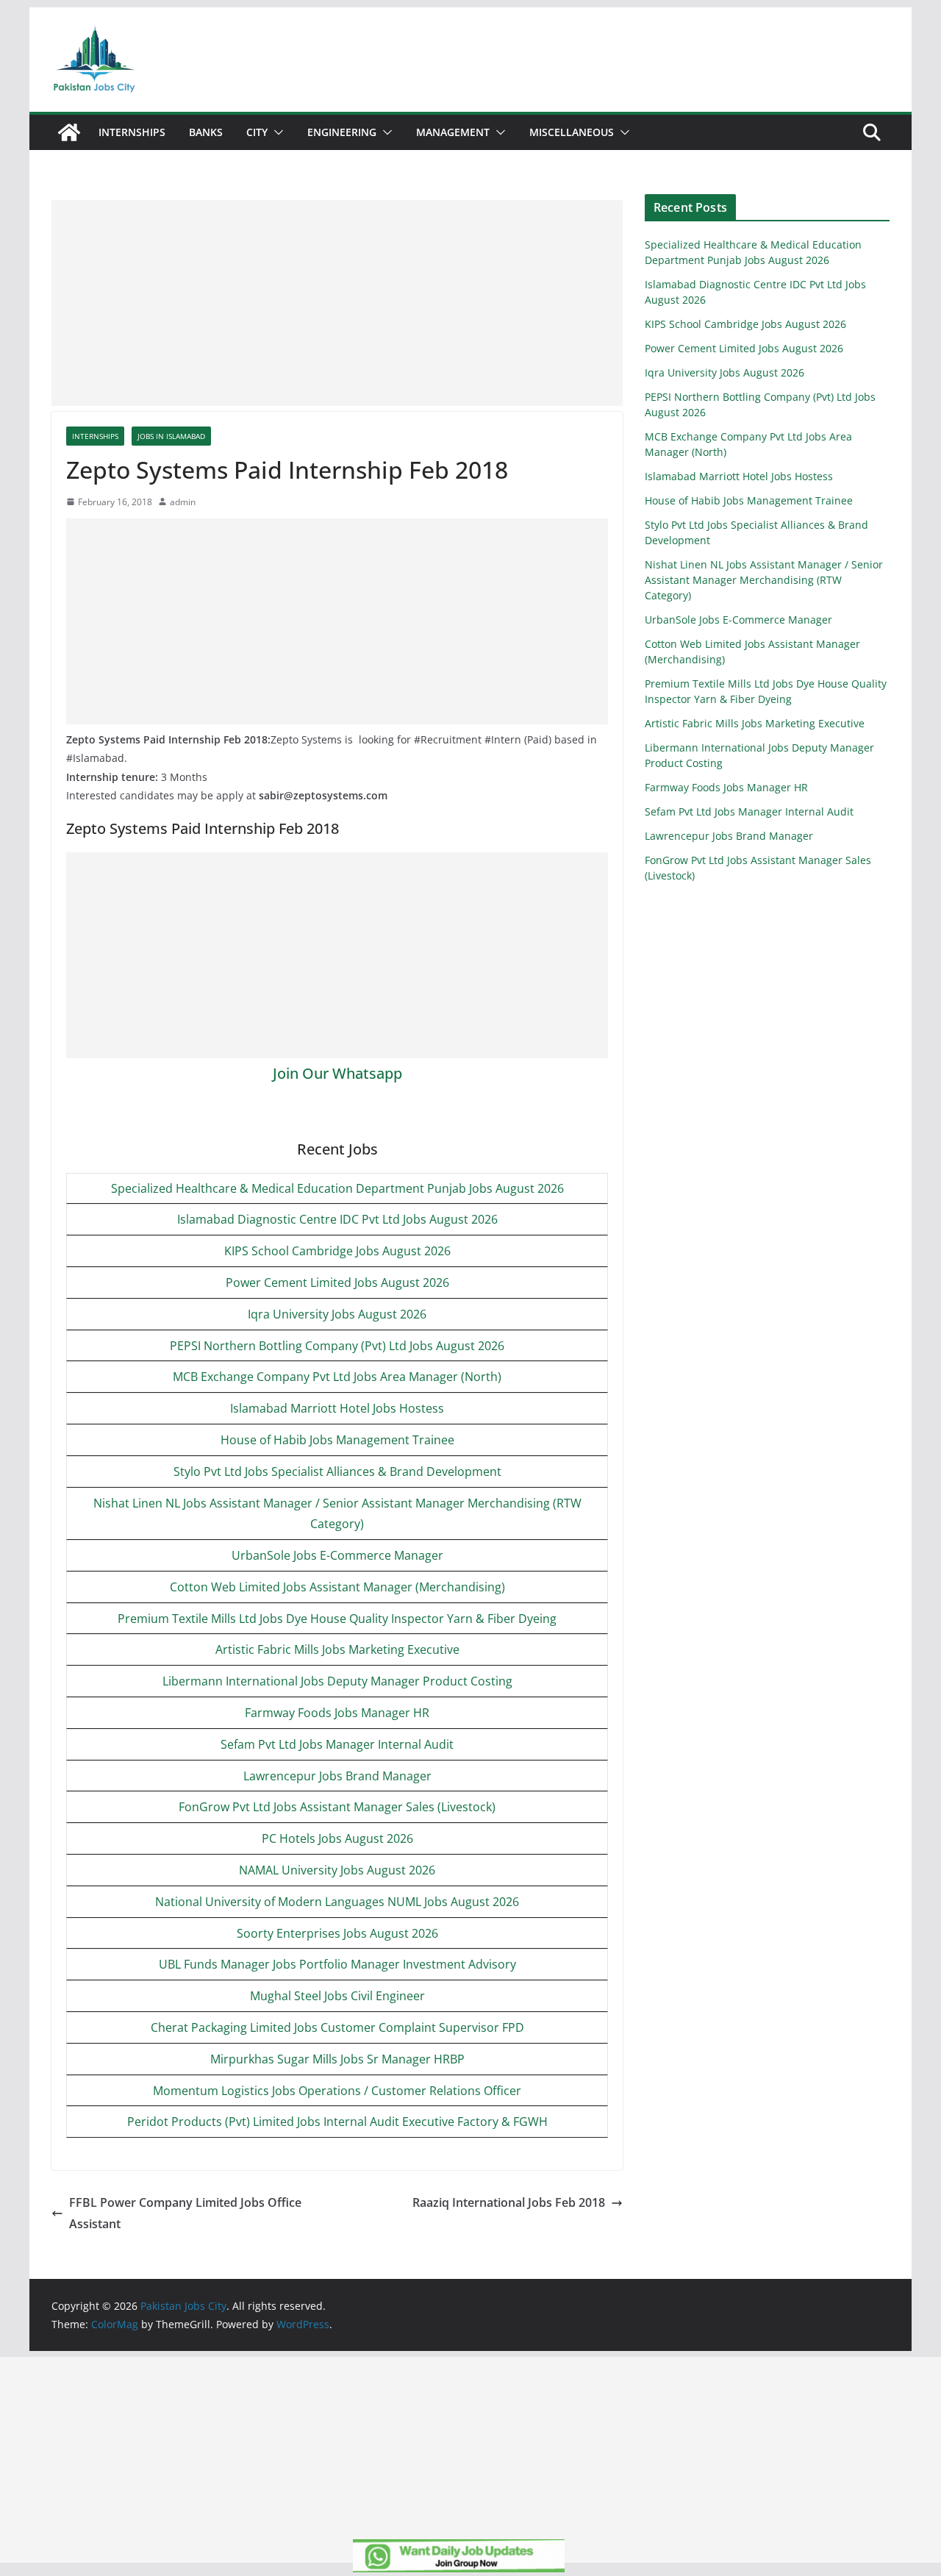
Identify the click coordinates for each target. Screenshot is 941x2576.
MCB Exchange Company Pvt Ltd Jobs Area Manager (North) (337, 1377)
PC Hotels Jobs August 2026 (337, 1838)
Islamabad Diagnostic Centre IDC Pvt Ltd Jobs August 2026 (337, 1219)
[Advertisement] (337, 303)
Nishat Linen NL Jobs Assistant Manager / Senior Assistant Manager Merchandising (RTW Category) (764, 580)
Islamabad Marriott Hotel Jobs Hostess (337, 1408)
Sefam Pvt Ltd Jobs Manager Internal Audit (337, 1744)
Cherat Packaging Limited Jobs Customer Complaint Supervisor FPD (337, 2027)
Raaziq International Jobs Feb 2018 (509, 2202)
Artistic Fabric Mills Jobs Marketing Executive (337, 1649)
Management (453, 132)
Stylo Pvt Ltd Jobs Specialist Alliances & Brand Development (337, 1471)
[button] (276, 132)
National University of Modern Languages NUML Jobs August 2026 (337, 1902)
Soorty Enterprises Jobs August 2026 (337, 1933)
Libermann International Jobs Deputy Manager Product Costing (337, 1681)
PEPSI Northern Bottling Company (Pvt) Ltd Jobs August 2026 (337, 1346)
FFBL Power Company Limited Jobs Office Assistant (185, 2213)
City (257, 132)
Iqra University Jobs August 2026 (337, 1314)
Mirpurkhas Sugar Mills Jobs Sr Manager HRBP (337, 2059)
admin (183, 502)
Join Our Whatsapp (337, 1073)
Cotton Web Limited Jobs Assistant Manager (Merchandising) (337, 1587)
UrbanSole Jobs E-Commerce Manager (337, 1555)
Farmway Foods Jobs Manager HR (337, 1713)
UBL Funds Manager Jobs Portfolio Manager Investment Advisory (337, 1964)
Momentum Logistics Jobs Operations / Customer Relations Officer (337, 2091)
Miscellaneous (572, 132)
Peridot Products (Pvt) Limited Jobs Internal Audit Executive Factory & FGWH (337, 2122)
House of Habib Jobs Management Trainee (337, 1440)
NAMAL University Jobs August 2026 (337, 1870)
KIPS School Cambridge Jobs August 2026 (337, 1251)
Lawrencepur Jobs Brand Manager (337, 1776)
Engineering (342, 132)
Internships (132, 132)
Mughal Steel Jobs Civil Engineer (337, 1996)
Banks (206, 132)
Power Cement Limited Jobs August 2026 (337, 1282)
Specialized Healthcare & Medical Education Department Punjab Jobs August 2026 (337, 1188)
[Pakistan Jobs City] (69, 132)
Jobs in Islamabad (171, 436)
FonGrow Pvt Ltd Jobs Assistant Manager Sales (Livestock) (337, 1807)
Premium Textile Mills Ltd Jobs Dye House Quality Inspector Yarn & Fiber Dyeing (337, 1619)
